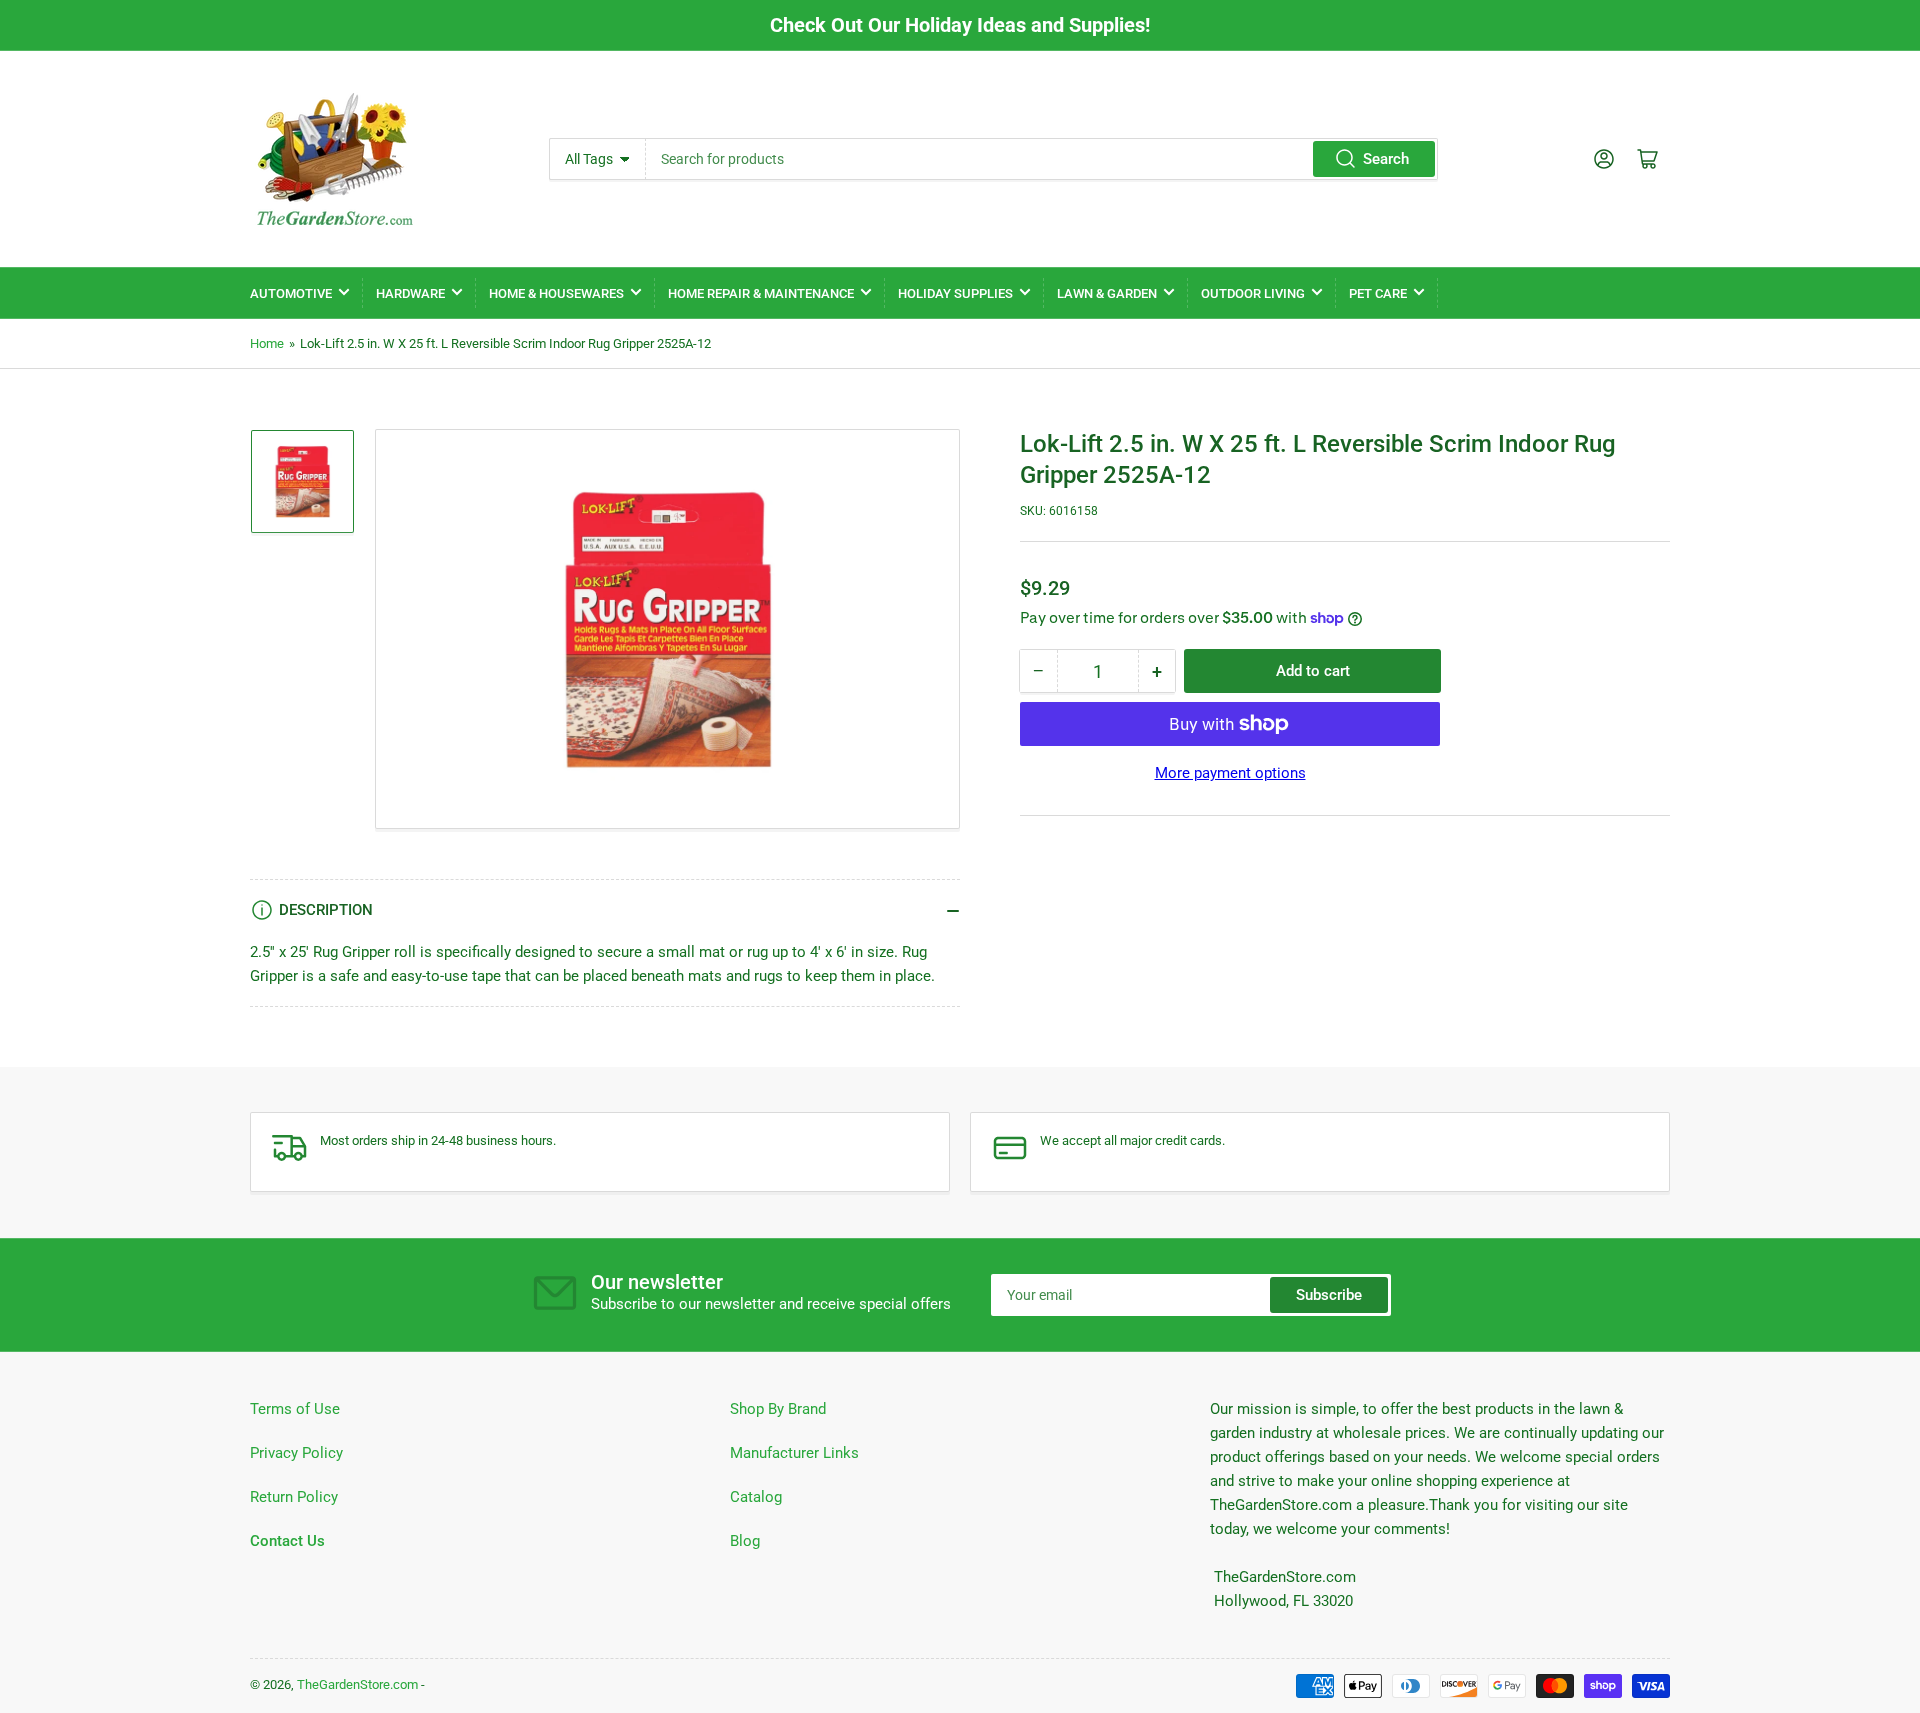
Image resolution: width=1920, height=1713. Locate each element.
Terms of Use (295, 1409)
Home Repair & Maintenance (761, 293)
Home (267, 343)
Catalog (756, 1497)
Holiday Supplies (955, 293)
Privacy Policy (296, 1453)
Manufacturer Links (794, 1453)
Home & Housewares (556, 293)
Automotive (291, 293)
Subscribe (1329, 1295)
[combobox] (1041, 159)
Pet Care (1378, 293)
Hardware (410, 293)
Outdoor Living (1253, 293)
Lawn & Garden (1107, 293)
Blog (745, 1541)
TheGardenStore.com (357, 1684)
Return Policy (294, 1497)
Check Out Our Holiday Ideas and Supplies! (960, 25)
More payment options (1230, 773)
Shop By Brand (778, 1409)
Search (1386, 159)
